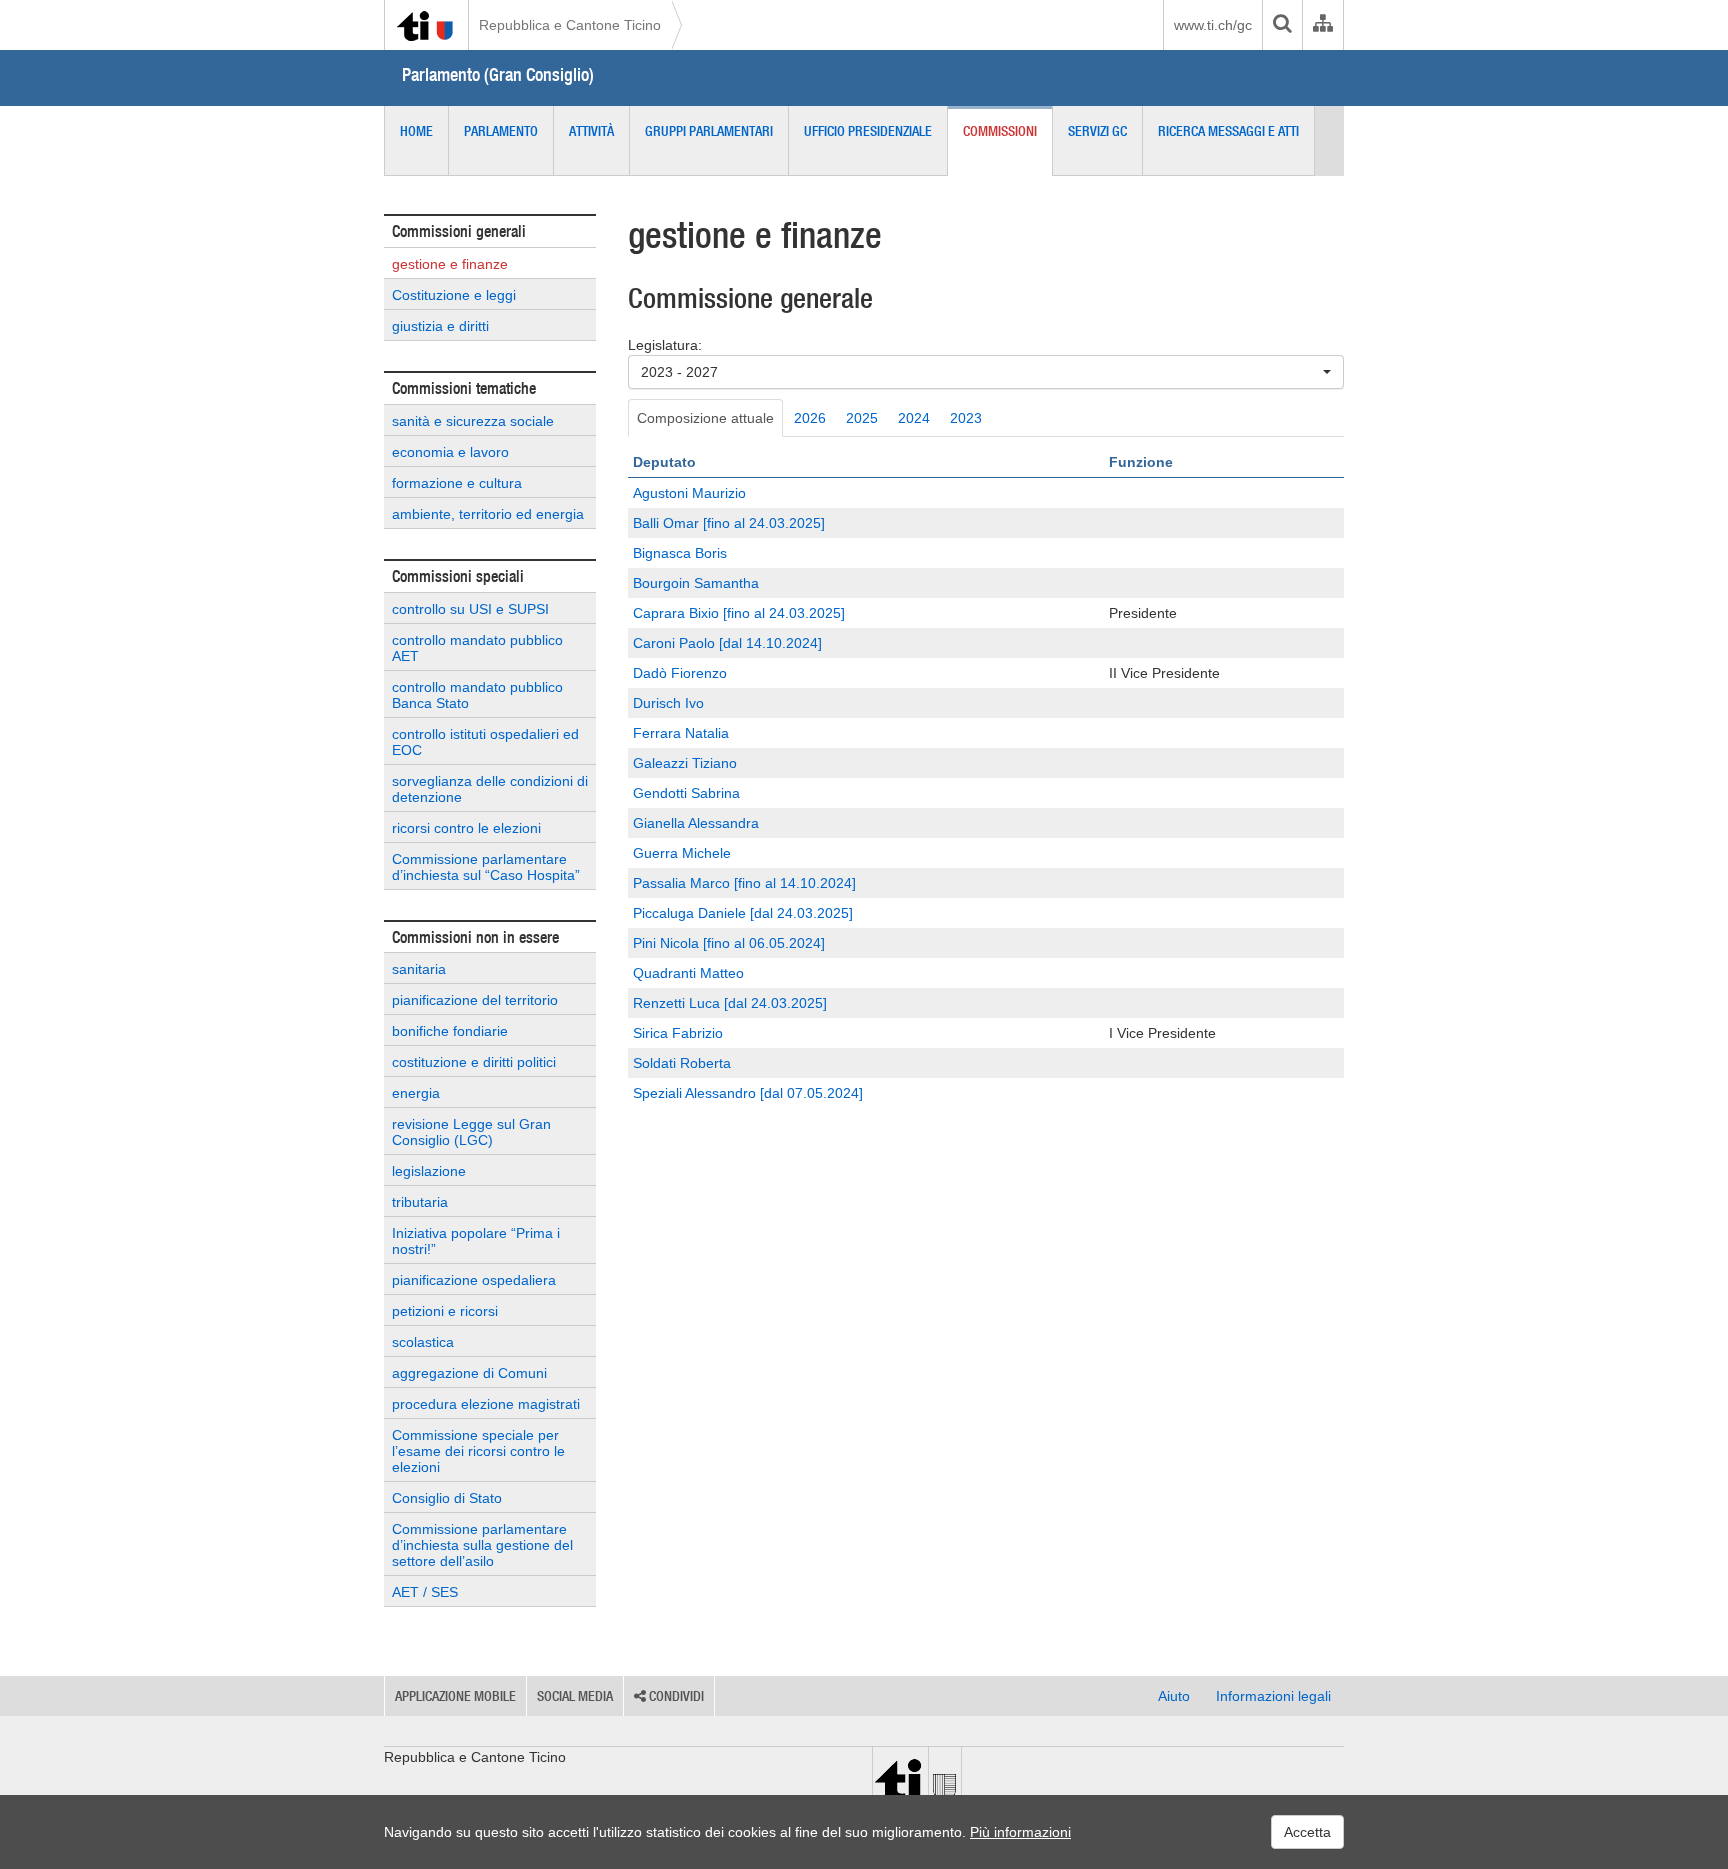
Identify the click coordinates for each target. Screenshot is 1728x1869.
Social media (575, 1696)
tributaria (420, 1202)
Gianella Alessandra (696, 823)
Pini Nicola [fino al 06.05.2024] (729, 943)
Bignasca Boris (680, 553)
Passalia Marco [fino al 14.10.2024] (744, 883)
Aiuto (1174, 1696)
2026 (810, 418)
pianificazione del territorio (475, 1000)
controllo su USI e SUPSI (470, 609)
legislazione (429, 1171)
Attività (591, 131)
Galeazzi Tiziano (685, 763)
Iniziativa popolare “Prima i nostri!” (476, 1241)
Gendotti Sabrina (686, 793)
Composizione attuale (705, 418)
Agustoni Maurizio (689, 493)
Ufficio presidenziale (868, 131)
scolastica (423, 1342)
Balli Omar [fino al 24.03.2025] (729, 523)
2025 (862, 418)
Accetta (1307, 1832)
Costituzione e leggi (454, 295)
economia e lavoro (450, 452)
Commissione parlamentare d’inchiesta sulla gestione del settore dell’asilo (482, 1545)
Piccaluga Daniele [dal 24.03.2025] (743, 913)
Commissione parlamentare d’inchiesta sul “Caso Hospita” (486, 867)
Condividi (675, 1696)
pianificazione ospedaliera (474, 1280)
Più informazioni (1020, 1832)
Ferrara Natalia (681, 733)
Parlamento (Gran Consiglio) (498, 74)
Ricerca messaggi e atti (1228, 131)
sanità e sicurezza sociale (473, 421)
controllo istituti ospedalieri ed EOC (485, 742)
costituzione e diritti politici (474, 1062)
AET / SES (425, 1592)
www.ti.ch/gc (1213, 25)
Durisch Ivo (668, 703)
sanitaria (419, 969)
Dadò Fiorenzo (680, 673)
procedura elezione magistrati (486, 1404)
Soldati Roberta (682, 1063)
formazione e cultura (457, 483)
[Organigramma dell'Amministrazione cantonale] (1322, 25)
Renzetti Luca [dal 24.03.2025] (730, 1003)
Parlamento (501, 131)
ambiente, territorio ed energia (488, 514)
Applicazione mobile (455, 1696)
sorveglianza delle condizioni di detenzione (490, 789)
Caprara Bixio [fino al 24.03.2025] (739, 613)
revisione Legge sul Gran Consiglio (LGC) (471, 1132)
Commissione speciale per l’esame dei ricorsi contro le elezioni (478, 1451)
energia (416, 1093)
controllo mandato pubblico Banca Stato (477, 695)
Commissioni (1000, 131)
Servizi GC (1097, 131)
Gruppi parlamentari (709, 131)
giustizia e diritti (440, 326)
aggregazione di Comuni (469, 1373)
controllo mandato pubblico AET (477, 648)
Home (416, 131)
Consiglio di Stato (447, 1498)
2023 (966, 418)
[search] (1282, 25)
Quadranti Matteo (688, 973)
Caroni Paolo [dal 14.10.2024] (727, 643)
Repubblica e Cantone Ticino (570, 25)
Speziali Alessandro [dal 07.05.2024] (748, 1093)
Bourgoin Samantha (696, 583)
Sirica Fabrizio (678, 1033)
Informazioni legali (1273, 1696)
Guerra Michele (682, 853)
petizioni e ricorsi (445, 1311)
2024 (914, 418)
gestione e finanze (450, 264)
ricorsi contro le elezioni (466, 828)
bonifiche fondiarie (450, 1031)
